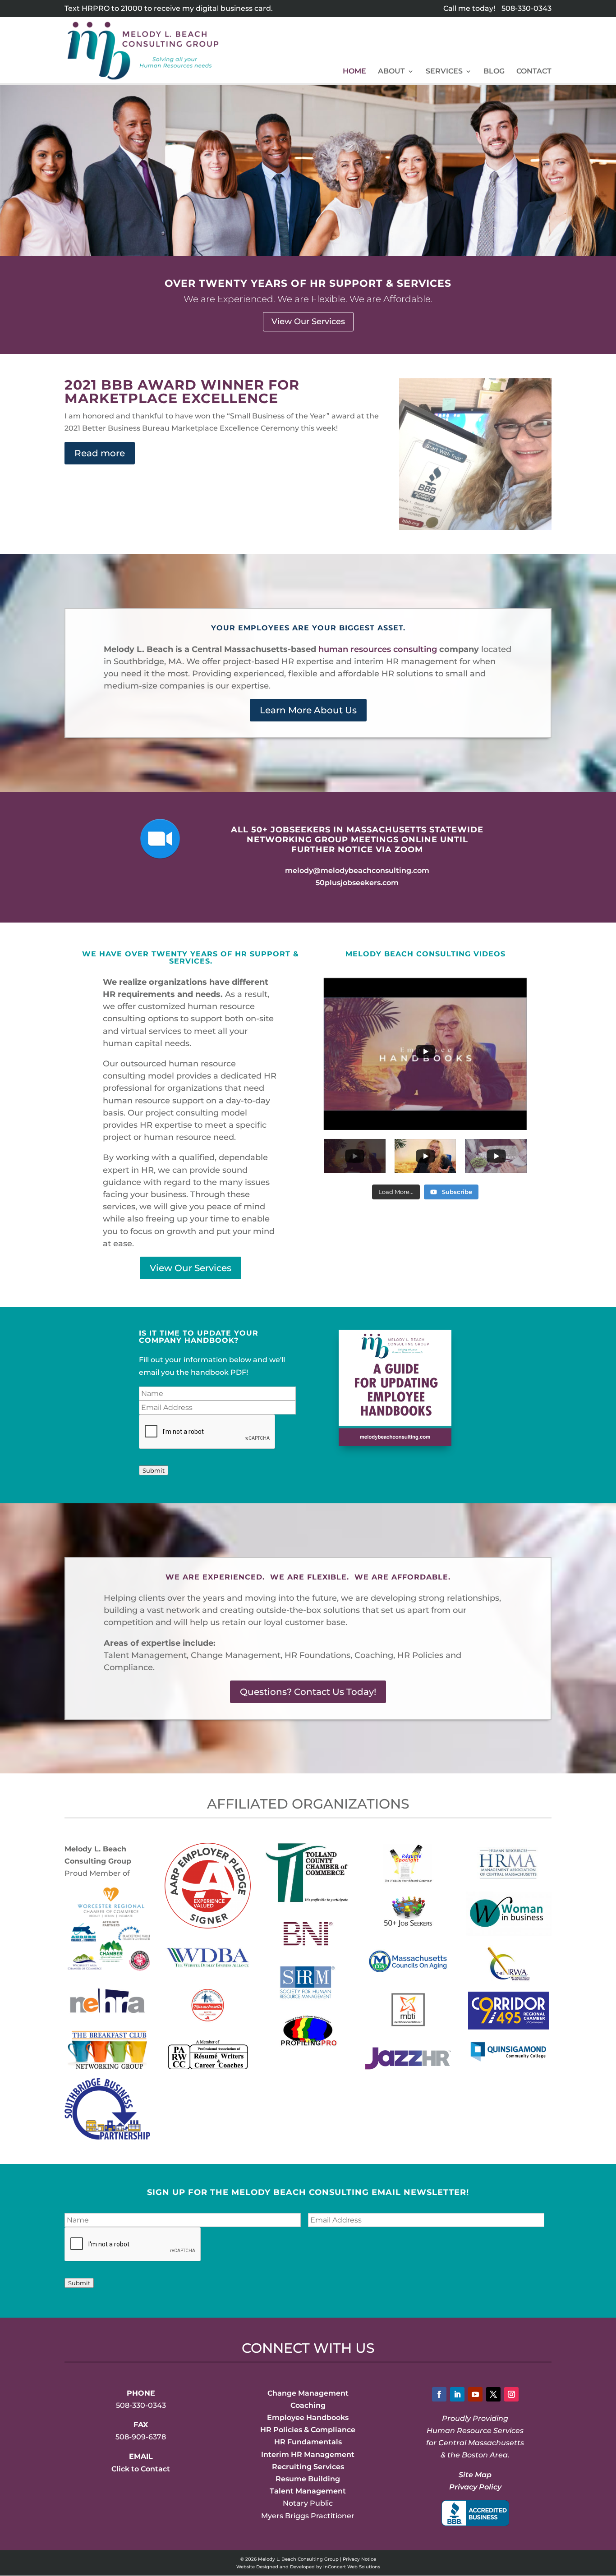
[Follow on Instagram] (511, 2394)
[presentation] (207, 1432)
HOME (354, 72)
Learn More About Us (308, 710)
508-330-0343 (526, 8)
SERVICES (444, 72)
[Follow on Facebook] (439, 2394)
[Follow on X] (493, 2394)
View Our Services (308, 321)
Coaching (308, 2405)
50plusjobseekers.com (357, 883)
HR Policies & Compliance (308, 2430)
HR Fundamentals (308, 2442)
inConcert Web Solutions (352, 2567)
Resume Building (308, 2479)
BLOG (494, 72)
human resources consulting (378, 649)
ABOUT (391, 72)
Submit (154, 1470)
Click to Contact (141, 2469)
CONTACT (534, 72)
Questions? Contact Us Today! (308, 1692)
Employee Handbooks (308, 2418)
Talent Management (308, 2491)
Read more (100, 453)
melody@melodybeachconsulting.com (357, 870)
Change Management (308, 2393)
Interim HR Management (308, 2454)
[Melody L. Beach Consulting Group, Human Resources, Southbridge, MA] (475, 2513)
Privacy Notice (359, 2559)
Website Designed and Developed (276, 2567)
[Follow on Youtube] (475, 2394)
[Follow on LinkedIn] (457, 2394)
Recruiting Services (308, 2467)
